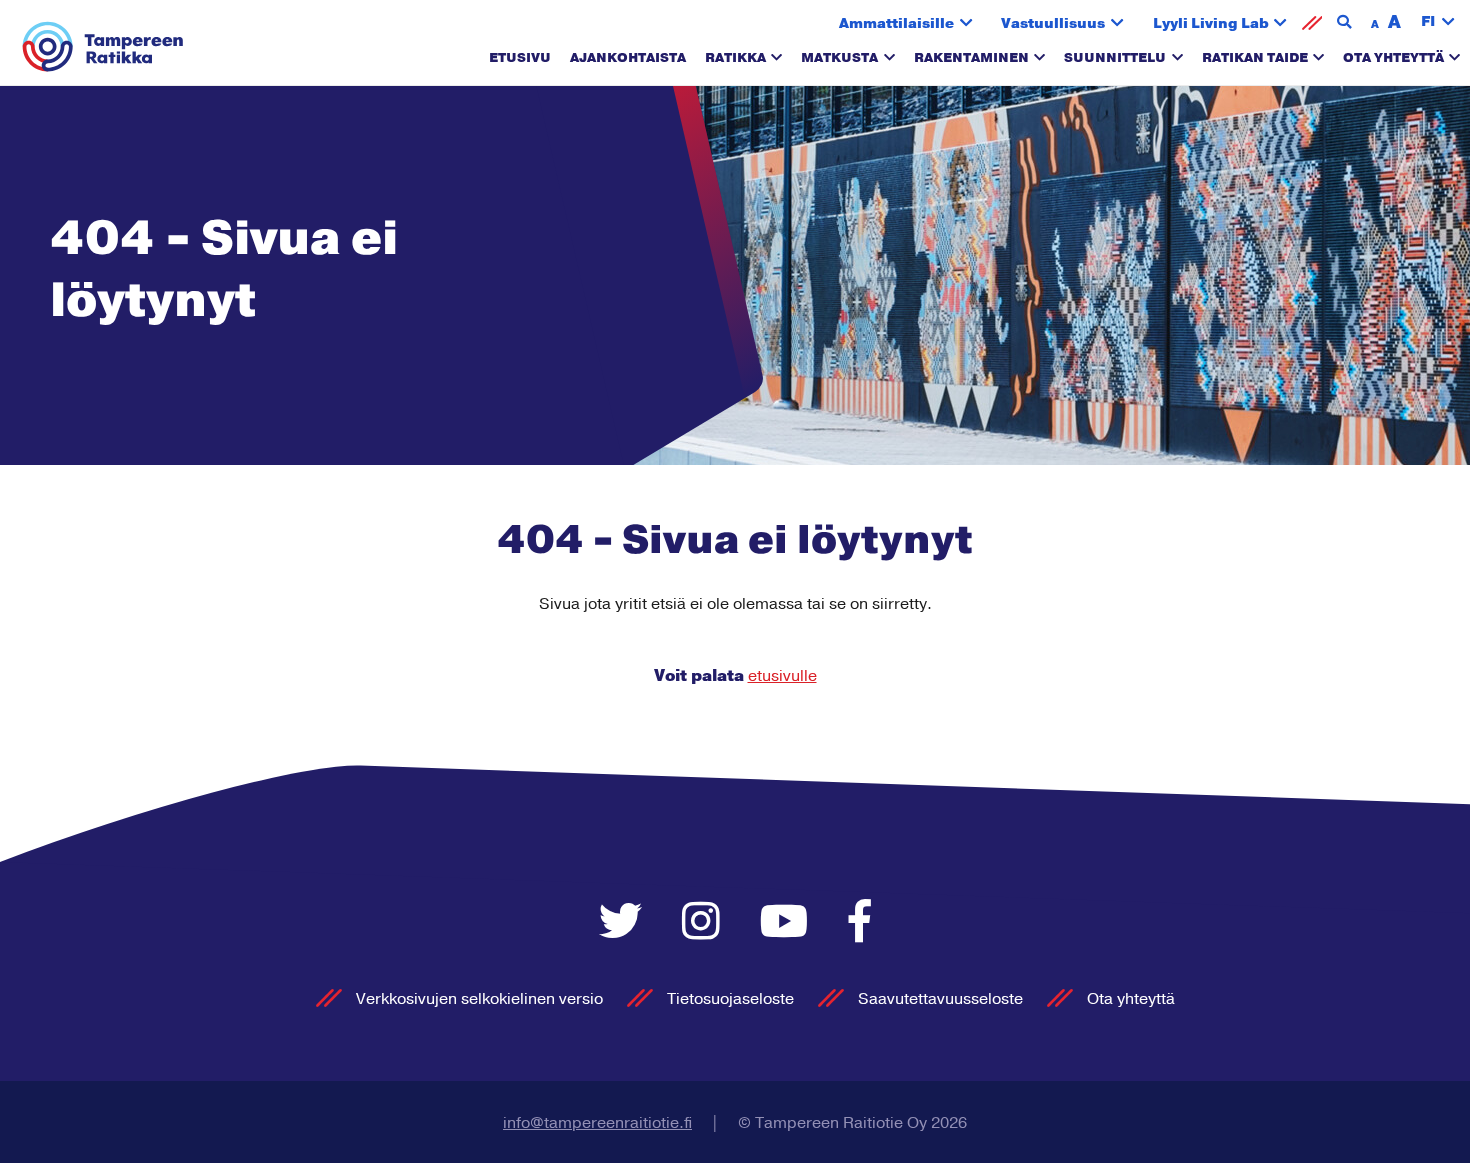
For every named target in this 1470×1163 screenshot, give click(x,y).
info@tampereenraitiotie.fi (597, 1123)
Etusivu (520, 58)
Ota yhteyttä (1393, 58)
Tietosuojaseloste (730, 999)
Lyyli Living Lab (1211, 23)
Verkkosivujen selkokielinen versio (479, 999)
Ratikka (735, 58)
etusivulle (782, 676)
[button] (1438, 22)
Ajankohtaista (628, 58)
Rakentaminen (971, 58)
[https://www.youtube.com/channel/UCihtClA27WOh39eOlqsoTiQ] (789, 923)
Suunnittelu (1115, 58)
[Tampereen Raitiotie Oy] (103, 47)
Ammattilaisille (896, 23)
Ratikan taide (1255, 58)
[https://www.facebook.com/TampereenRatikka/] (860, 923)
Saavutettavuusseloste (940, 999)
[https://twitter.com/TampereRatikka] (625, 923)
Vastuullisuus (1053, 23)
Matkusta (839, 58)
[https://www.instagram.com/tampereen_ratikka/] (706, 923)
